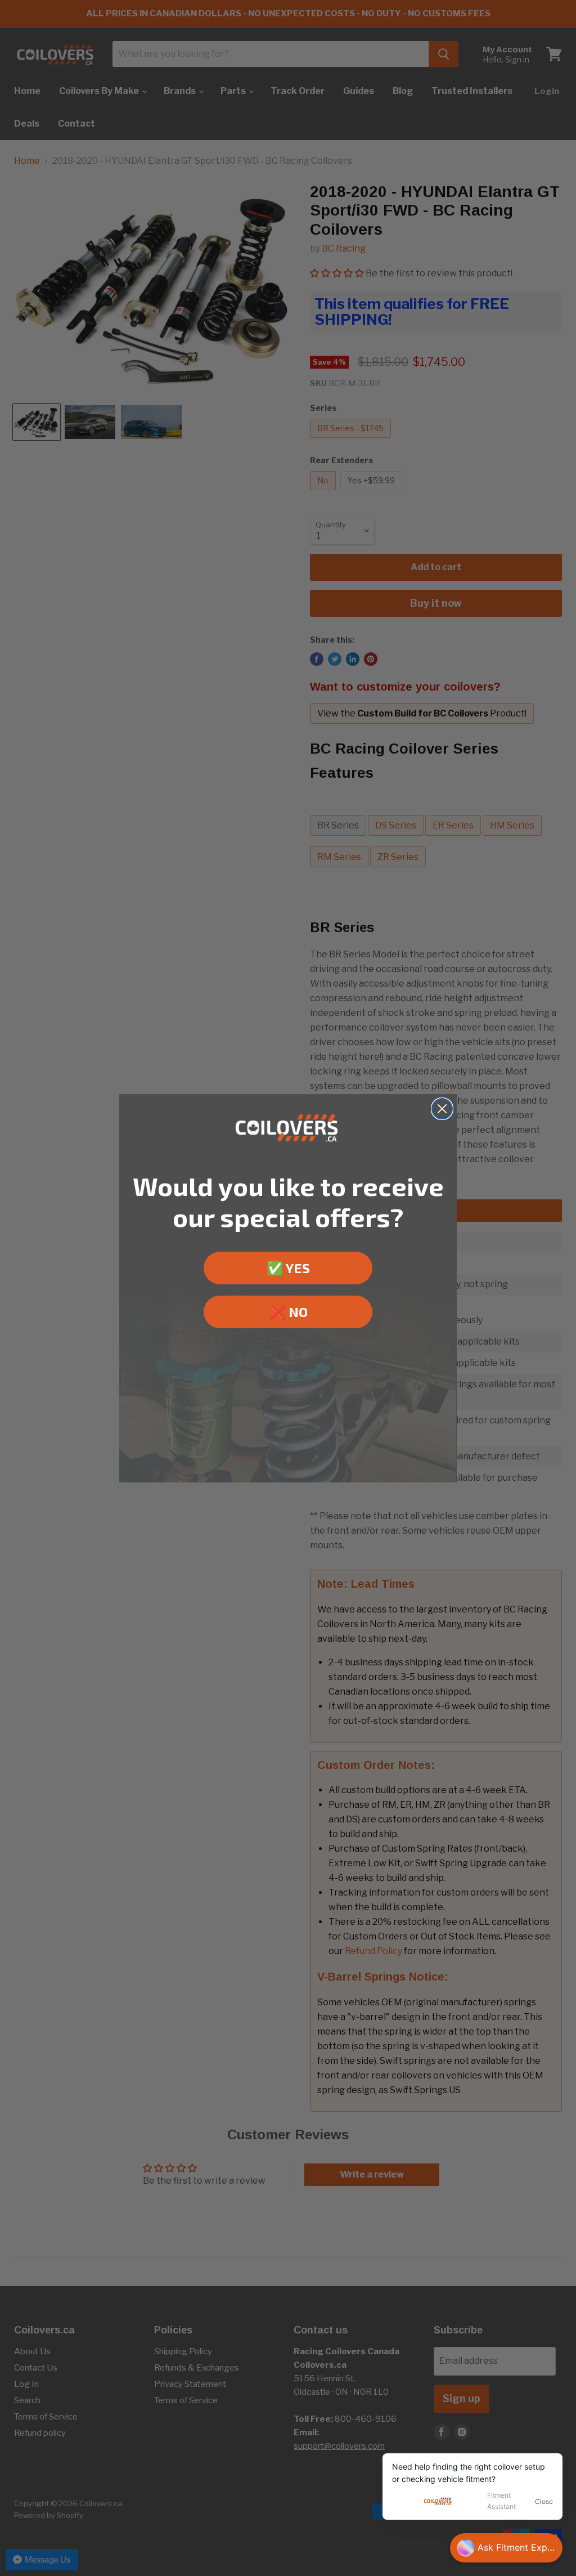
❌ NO (288, 1312)
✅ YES (288, 1268)
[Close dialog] (442, 1109)
